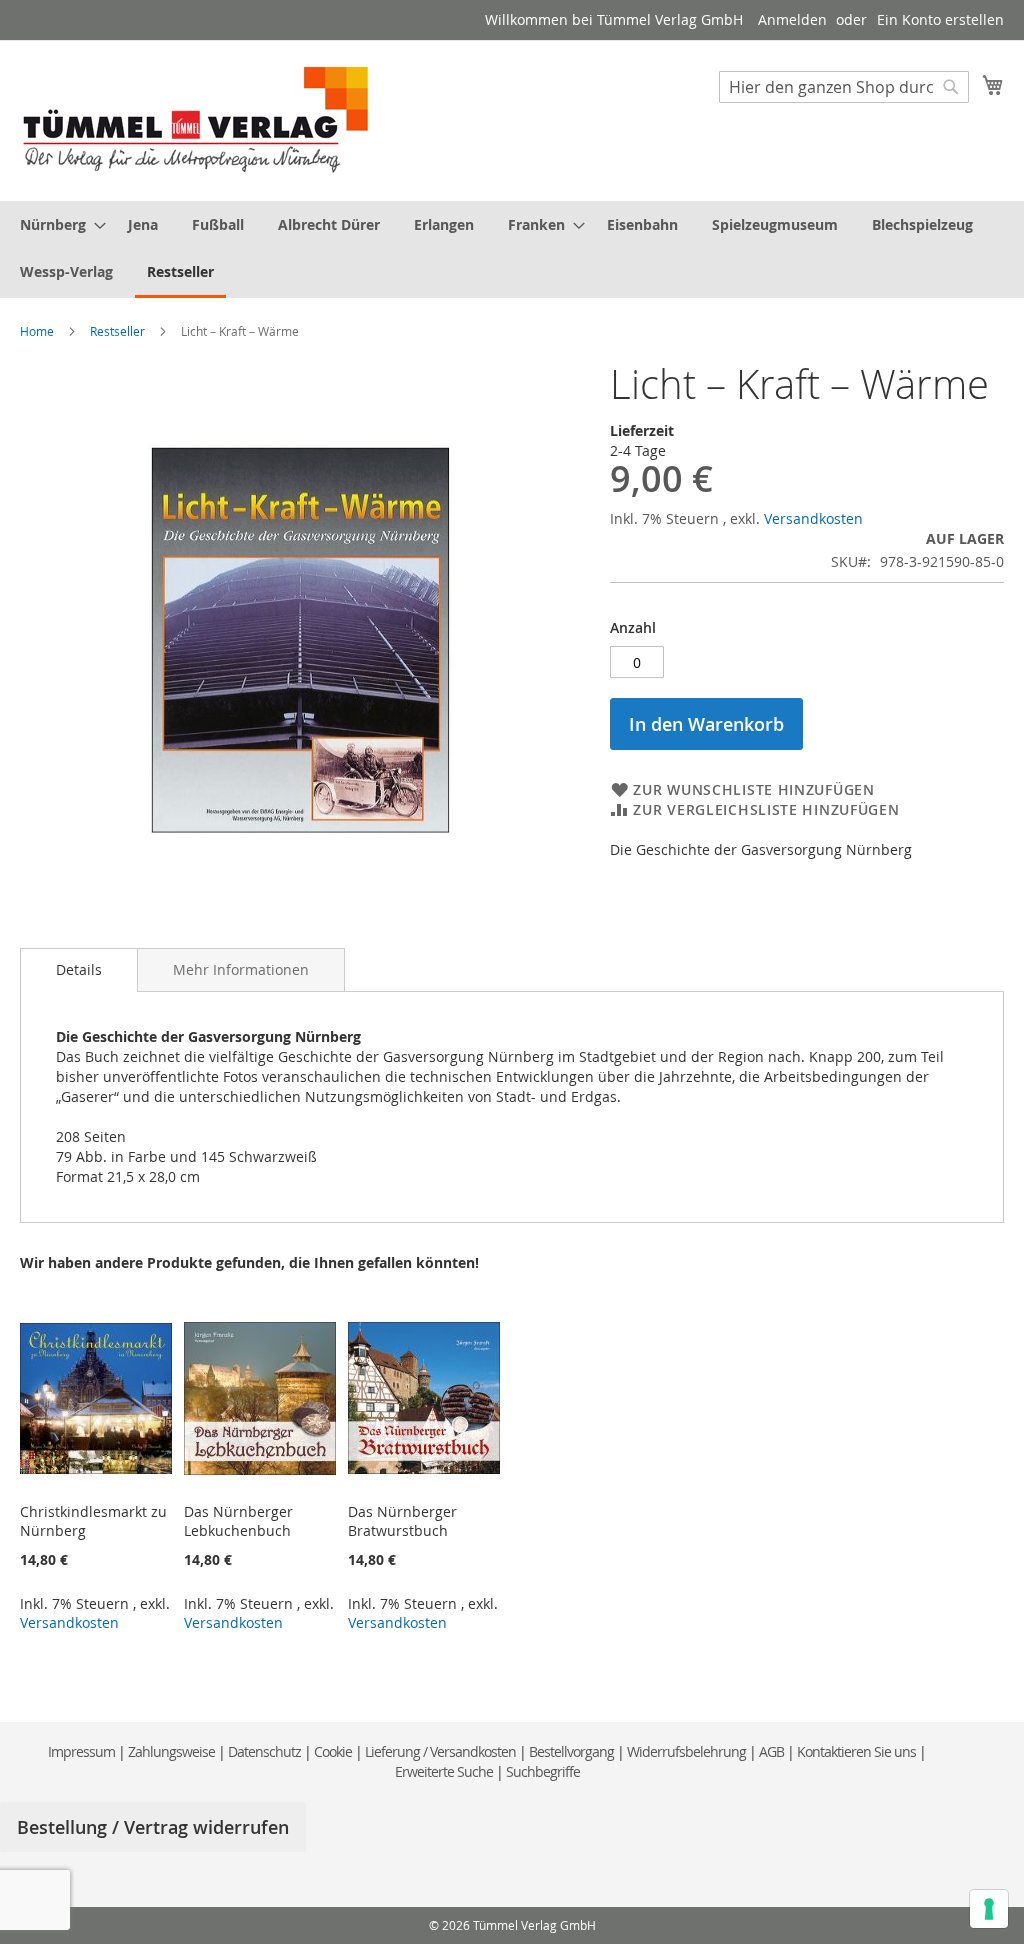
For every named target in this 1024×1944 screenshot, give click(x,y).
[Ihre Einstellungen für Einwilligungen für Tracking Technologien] (989, 1909)
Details (79, 969)
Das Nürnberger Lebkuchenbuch (238, 1521)
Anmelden (792, 19)
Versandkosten (813, 518)
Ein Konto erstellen (940, 19)
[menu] (512, 249)
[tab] (79, 970)
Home (37, 331)
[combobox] (844, 87)
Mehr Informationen (241, 969)
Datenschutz (264, 1751)
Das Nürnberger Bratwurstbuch (402, 1521)
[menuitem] (57, 224)
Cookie (333, 1751)
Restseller (117, 331)
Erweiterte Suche (444, 1771)
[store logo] (196, 119)
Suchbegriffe (543, 1771)
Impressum (81, 1751)
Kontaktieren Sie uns (856, 1751)
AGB (771, 1751)
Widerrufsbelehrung (686, 1751)
